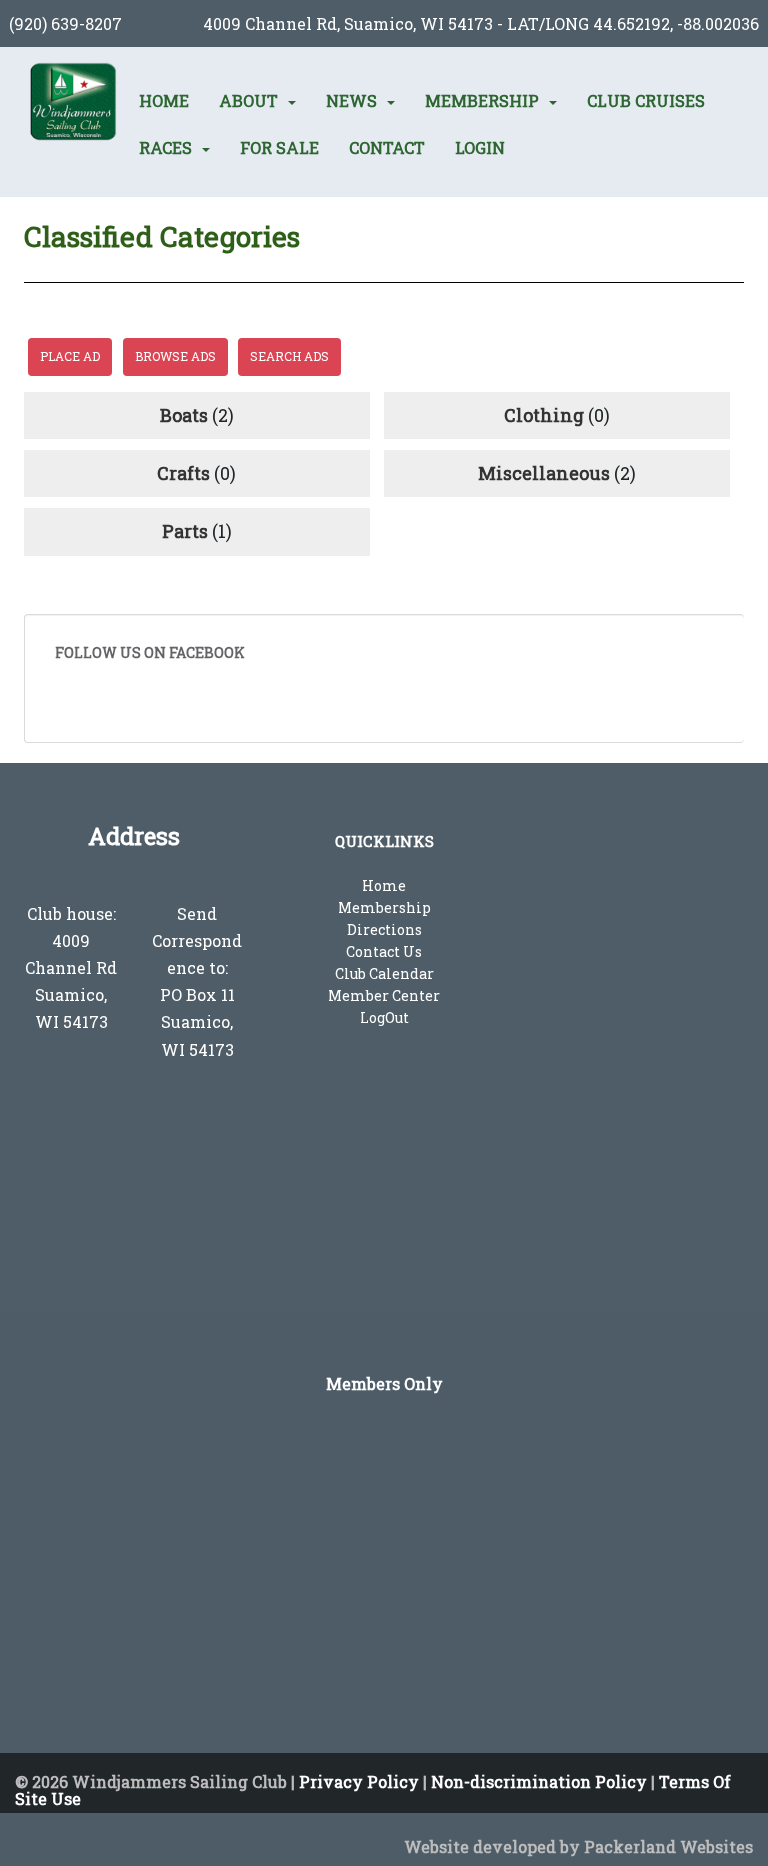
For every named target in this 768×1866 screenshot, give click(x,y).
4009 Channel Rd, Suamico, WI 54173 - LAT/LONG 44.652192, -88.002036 (481, 23)
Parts (185, 531)
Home (164, 101)
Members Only (384, 1383)
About (248, 101)
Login (480, 148)
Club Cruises (646, 101)
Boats (184, 415)
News (351, 101)
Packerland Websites (668, 1846)
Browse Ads (175, 356)
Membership (482, 101)
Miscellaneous (544, 473)
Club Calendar (384, 973)
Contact (387, 148)
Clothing (544, 415)
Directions (384, 929)
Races (165, 148)
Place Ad (70, 356)
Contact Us (384, 951)
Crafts (183, 473)
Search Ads (289, 356)
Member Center (384, 995)
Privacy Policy (359, 1781)
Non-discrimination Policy (539, 1781)
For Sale (279, 148)
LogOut (384, 1017)
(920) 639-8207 (65, 23)
